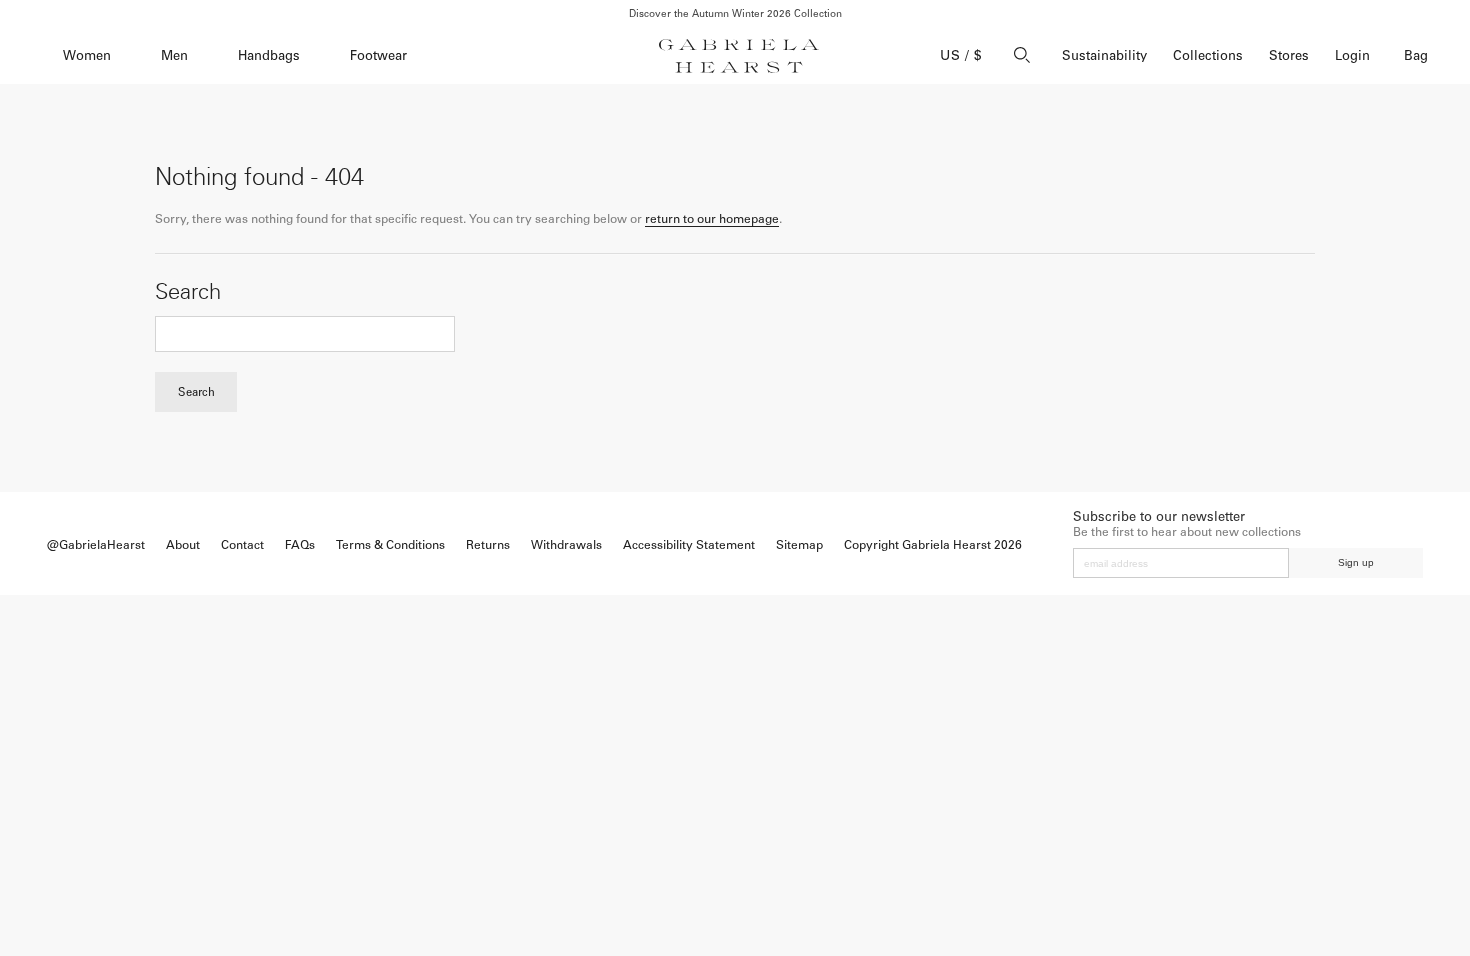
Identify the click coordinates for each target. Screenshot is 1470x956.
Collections (1208, 55)
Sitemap (799, 545)
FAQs (300, 545)
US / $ (961, 55)
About (183, 545)
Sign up (1356, 562)
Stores (1289, 55)
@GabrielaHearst (96, 545)
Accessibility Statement (689, 545)
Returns (488, 545)
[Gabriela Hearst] (739, 56)
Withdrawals (566, 545)
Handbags (269, 55)
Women (87, 55)
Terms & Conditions (390, 545)
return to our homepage (712, 219)
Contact (242, 545)
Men (174, 55)
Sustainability (1104, 55)
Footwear (378, 55)
